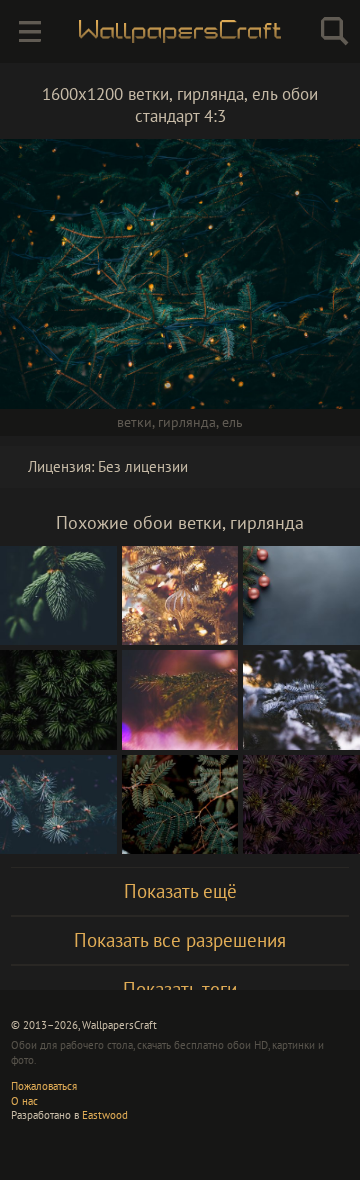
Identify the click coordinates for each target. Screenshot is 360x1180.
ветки (134, 422)
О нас (24, 1101)
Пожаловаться (44, 1086)
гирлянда (187, 422)
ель (232, 422)
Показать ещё (180, 891)
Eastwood (105, 1115)
